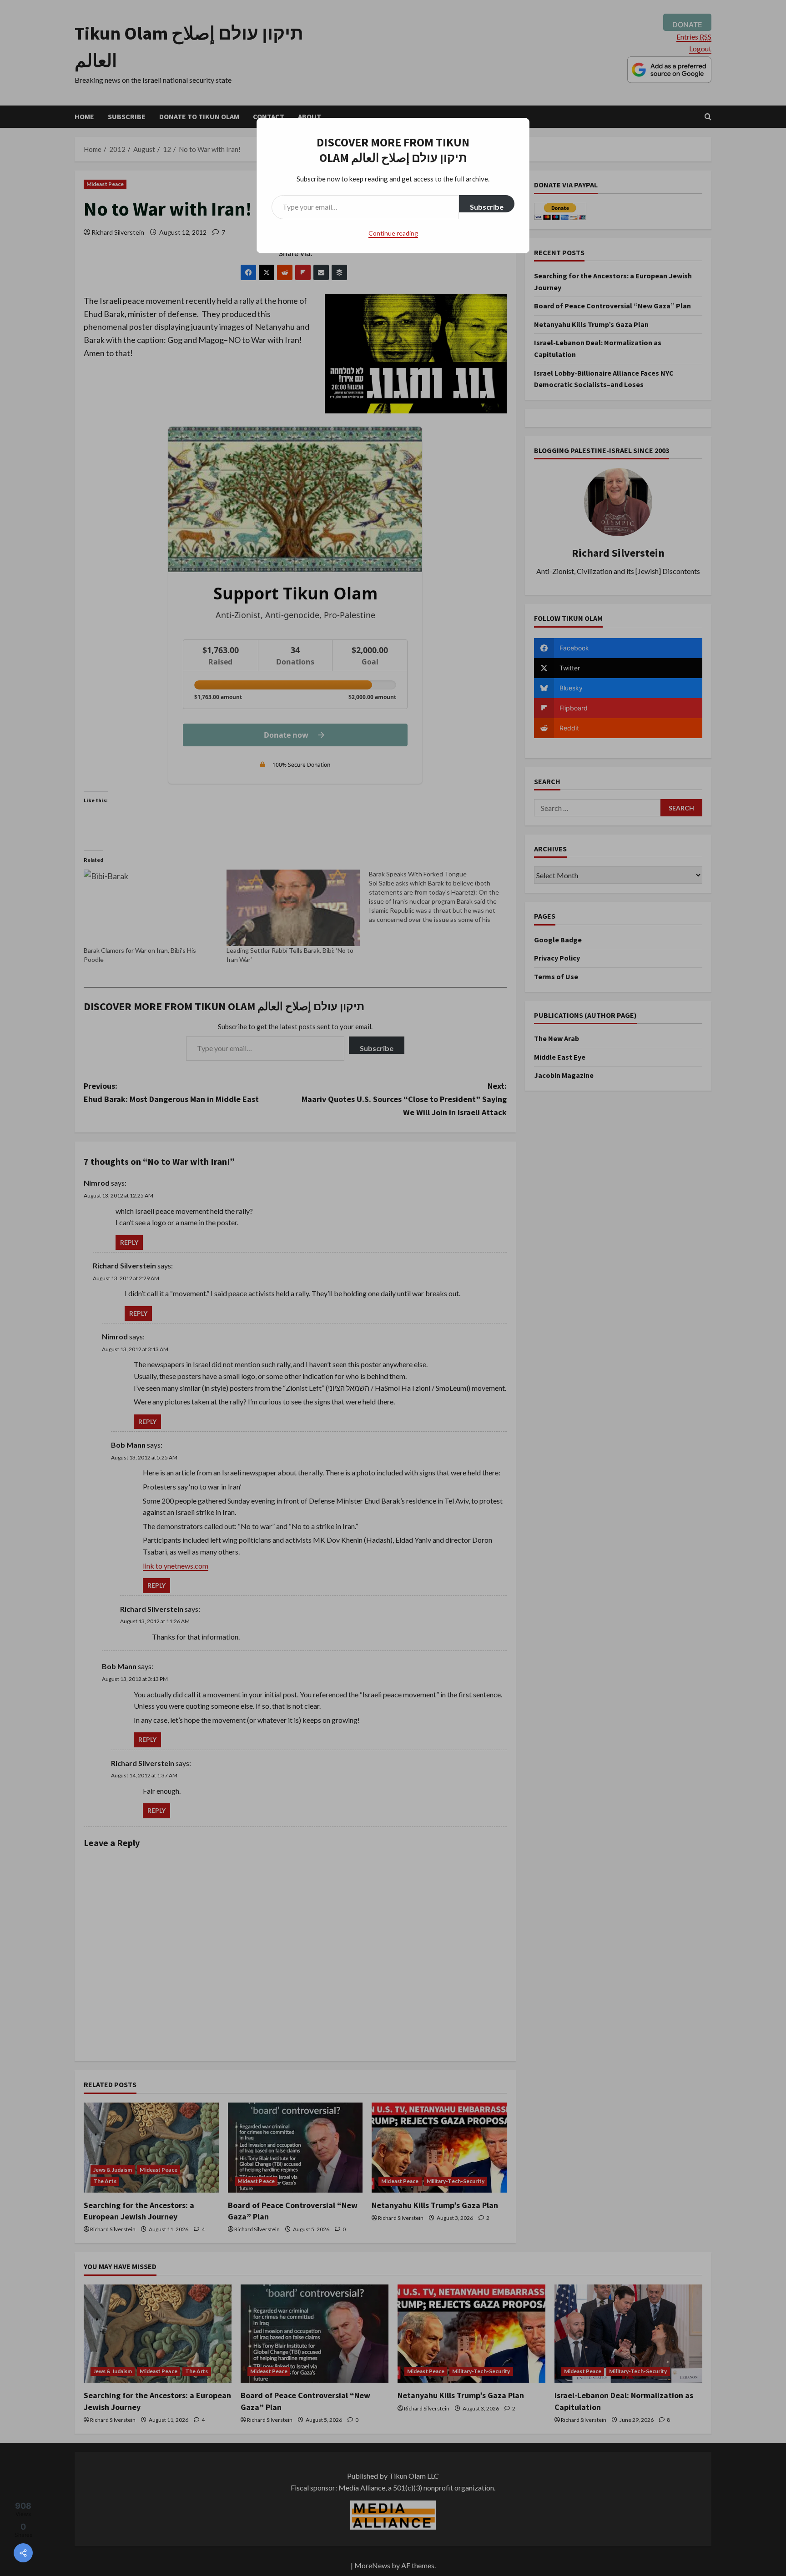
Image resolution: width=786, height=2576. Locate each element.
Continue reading (393, 233)
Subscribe (487, 207)
